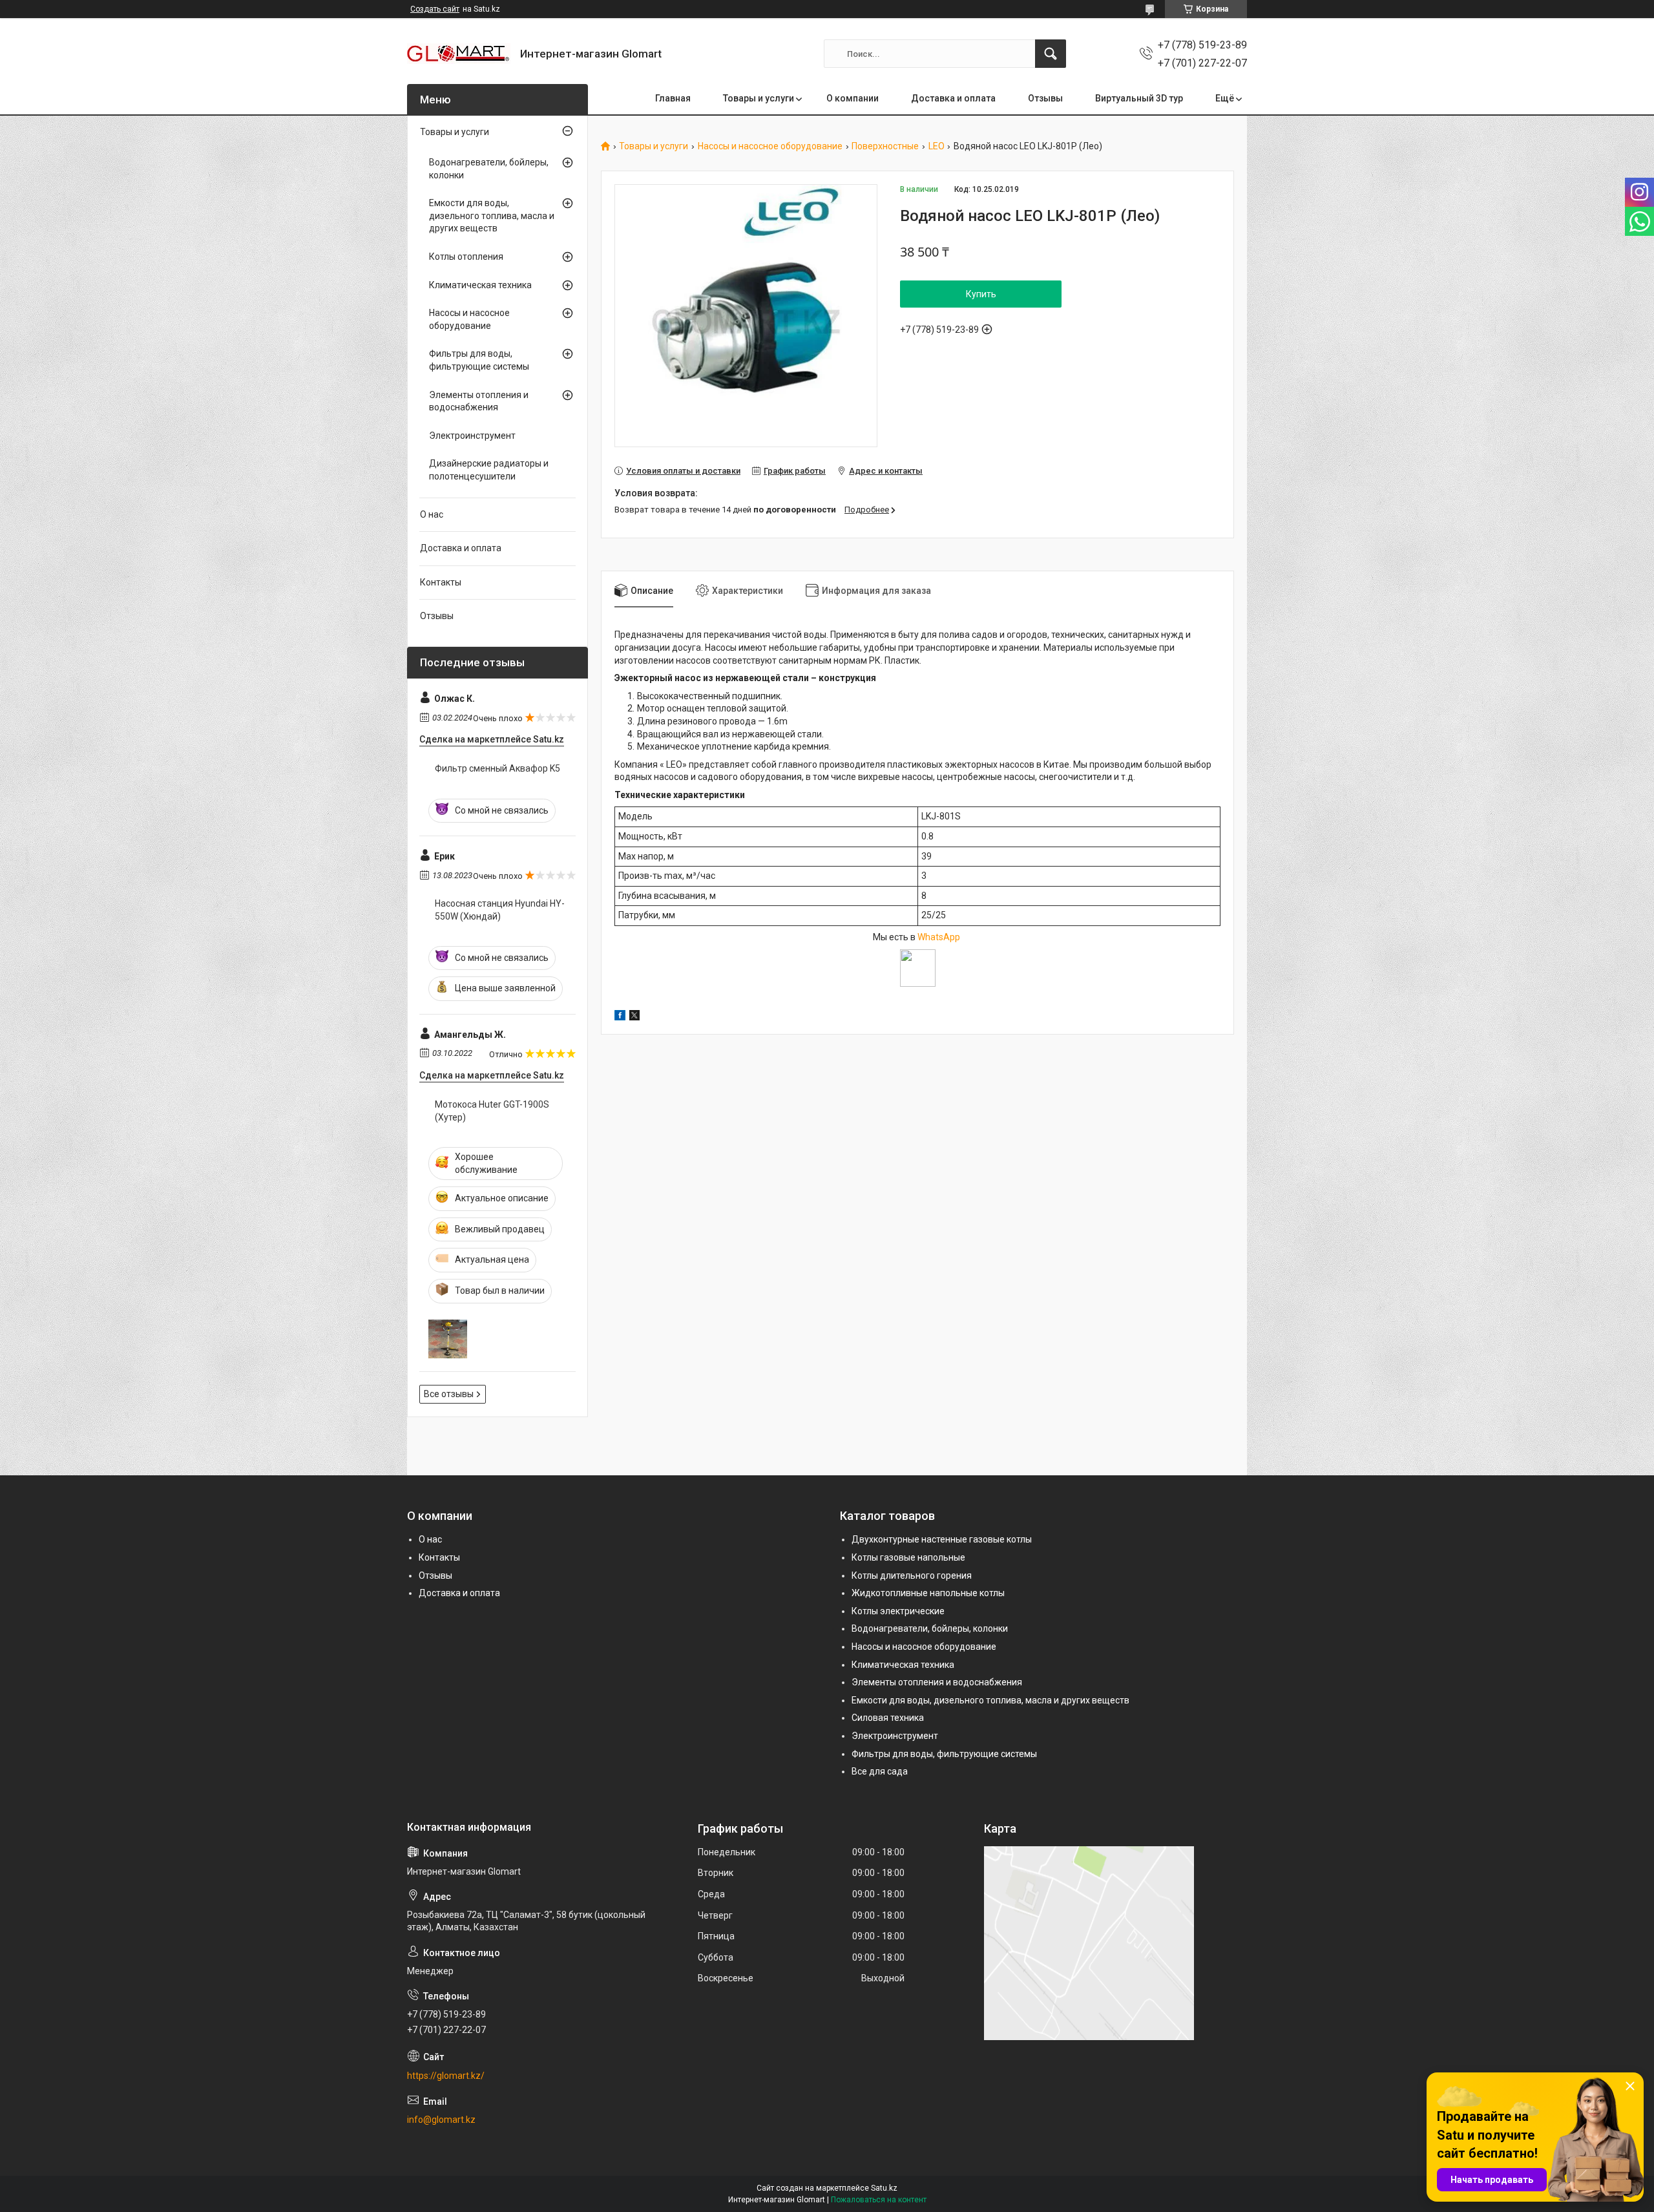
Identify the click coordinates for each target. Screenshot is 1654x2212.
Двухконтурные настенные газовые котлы (942, 1539)
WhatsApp (940, 937)
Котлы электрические (898, 1611)
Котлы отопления (466, 257)
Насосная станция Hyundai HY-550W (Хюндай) (500, 910)
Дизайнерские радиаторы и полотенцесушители (489, 470)
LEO (937, 146)
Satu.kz (884, 2188)
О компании (853, 98)
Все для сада (880, 1771)
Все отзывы (449, 1394)
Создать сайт (435, 9)
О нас (432, 514)
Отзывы (1045, 98)
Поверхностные (885, 146)
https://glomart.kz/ (446, 2076)
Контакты (441, 582)
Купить (981, 294)
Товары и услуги (759, 98)
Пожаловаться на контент (879, 2200)
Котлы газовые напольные (908, 1557)
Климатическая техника (480, 285)
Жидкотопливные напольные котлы (928, 1593)
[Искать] (1051, 54)
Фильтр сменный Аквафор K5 (497, 768)
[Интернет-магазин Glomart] (459, 54)
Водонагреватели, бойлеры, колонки (489, 169)
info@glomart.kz (441, 2120)
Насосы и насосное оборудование (770, 146)
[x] (634, 1017)
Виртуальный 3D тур (1139, 98)
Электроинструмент (472, 436)
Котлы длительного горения (912, 1575)
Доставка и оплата (953, 98)
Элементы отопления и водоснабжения (479, 401)
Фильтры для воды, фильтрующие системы (479, 360)
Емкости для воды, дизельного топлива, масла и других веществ (492, 216)
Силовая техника (888, 1718)
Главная (673, 98)
